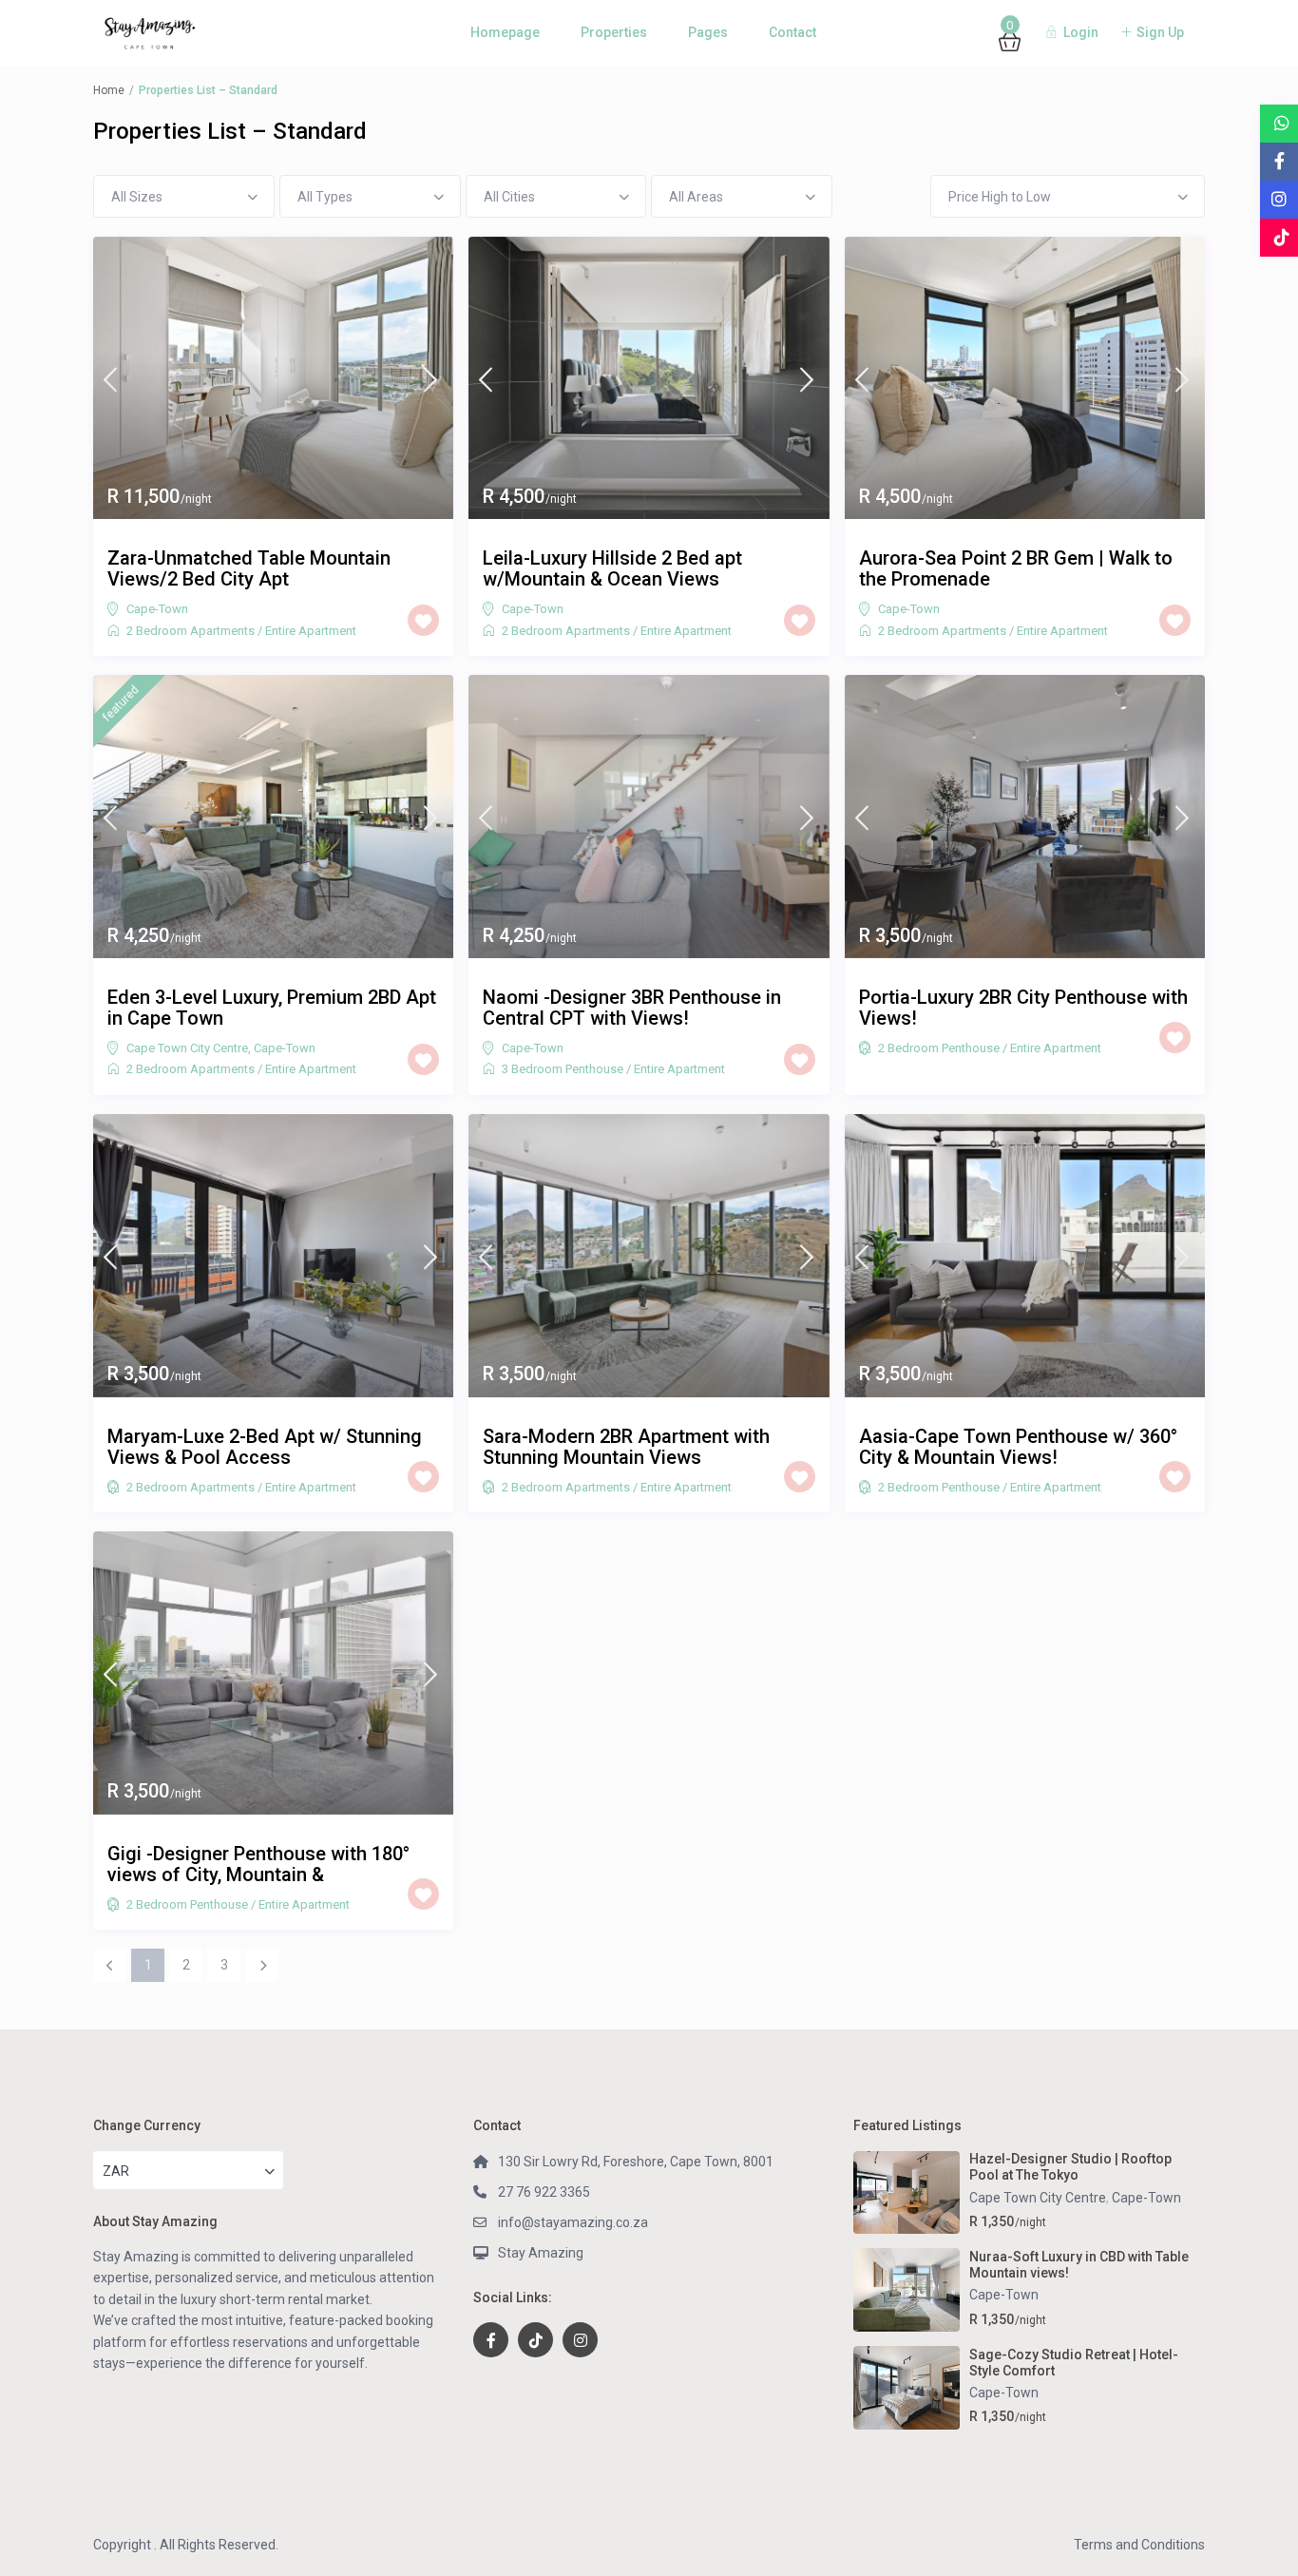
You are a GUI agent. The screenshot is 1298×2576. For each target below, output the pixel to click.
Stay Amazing (541, 2253)
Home (109, 90)
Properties (614, 32)
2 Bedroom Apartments (191, 631)
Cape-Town (157, 609)
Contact (792, 32)
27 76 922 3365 (544, 2192)
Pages (708, 32)
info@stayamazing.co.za (573, 2222)
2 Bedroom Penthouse (939, 1048)
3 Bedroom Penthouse (563, 1069)
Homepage (505, 32)
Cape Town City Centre (187, 1048)
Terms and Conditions (1139, 2545)
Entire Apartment (311, 631)
